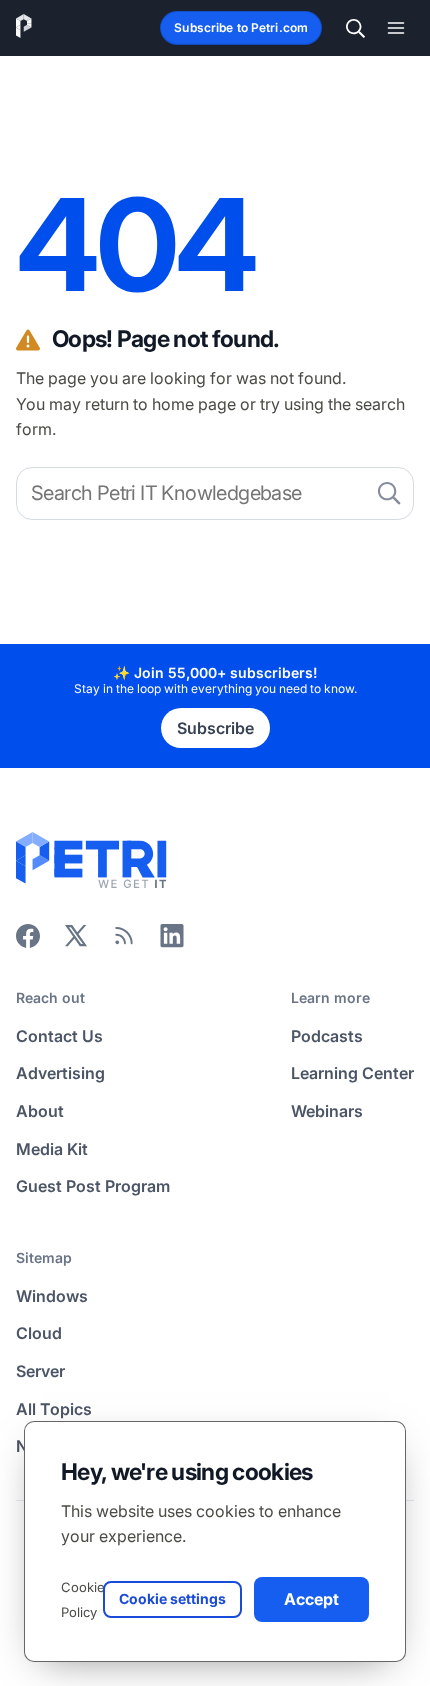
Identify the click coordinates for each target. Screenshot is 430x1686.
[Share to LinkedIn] (172, 942)
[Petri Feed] (124, 942)
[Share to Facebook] (28, 942)
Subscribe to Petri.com (241, 27)
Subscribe (215, 728)
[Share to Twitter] (76, 942)
